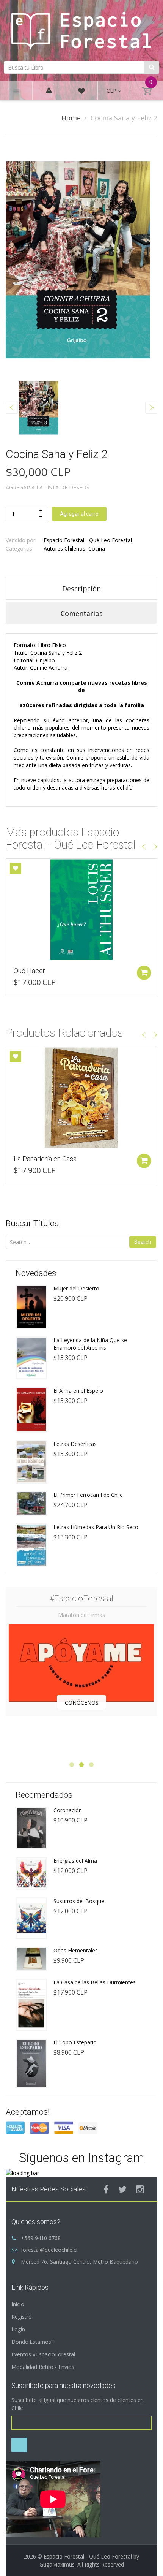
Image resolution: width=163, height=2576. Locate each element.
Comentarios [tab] (82, 613)
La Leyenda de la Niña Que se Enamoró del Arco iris (90, 1344)
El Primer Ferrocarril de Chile (88, 1495)
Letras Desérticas (75, 1444)
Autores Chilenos (64, 549)
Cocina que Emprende (46, 971)
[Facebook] (106, 2189)
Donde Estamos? (32, 2342)
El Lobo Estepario (75, 2042)
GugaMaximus (57, 2564)
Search (143, 1242)
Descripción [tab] (81, 589)
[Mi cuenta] (49, 91)
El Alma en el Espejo (78, 1391)
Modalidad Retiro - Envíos (43, 2367)
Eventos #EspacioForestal (43, 2354)
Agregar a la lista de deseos (48, 487)
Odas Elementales (76, 1950)
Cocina (97, 549)
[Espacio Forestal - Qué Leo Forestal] (81, 29)
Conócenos (82, 1703)
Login (18, 2329)
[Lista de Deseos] (81, 92)
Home (71, 118)
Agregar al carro (79, 514)
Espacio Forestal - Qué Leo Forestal (88, 540)
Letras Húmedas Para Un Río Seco (96, 1527)
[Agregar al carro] (144, 973)
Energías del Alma (75, 1861)
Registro (22, 2317)
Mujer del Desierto (76, 1288)
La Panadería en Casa (45, 1159)
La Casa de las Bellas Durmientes (95, 1982)
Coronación (68, 1810)
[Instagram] (140, 2189)
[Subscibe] (19, 2445)
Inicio (18, 2304)
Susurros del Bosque (79, 1901)
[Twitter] (122, 2189)
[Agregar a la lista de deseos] (16, 868)
